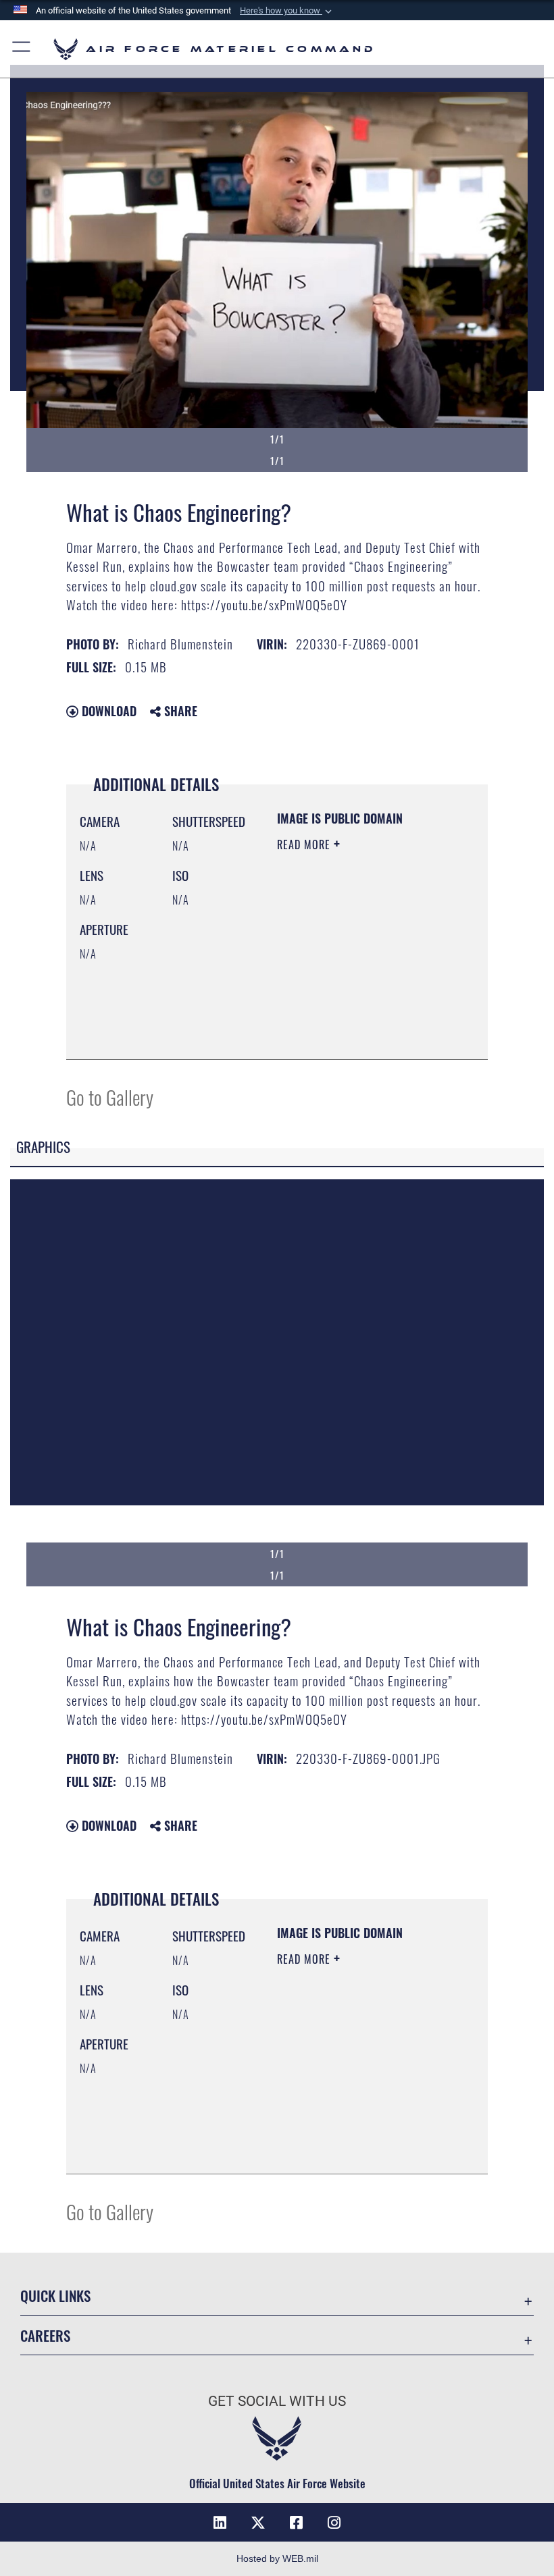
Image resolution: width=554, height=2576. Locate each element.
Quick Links (55, 2296)
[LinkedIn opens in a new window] (220, 2523)
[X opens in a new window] (258, 2523)
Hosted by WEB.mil (277, 2558)
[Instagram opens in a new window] (334, 2523)
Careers (45, 2335)
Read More (305, 844)
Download (107, 711)
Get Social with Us (277, 2401)
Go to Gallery (110, 1097)
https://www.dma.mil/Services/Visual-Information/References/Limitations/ (359, 1034)
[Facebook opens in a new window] (296, 2523)
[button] (287, 11)
